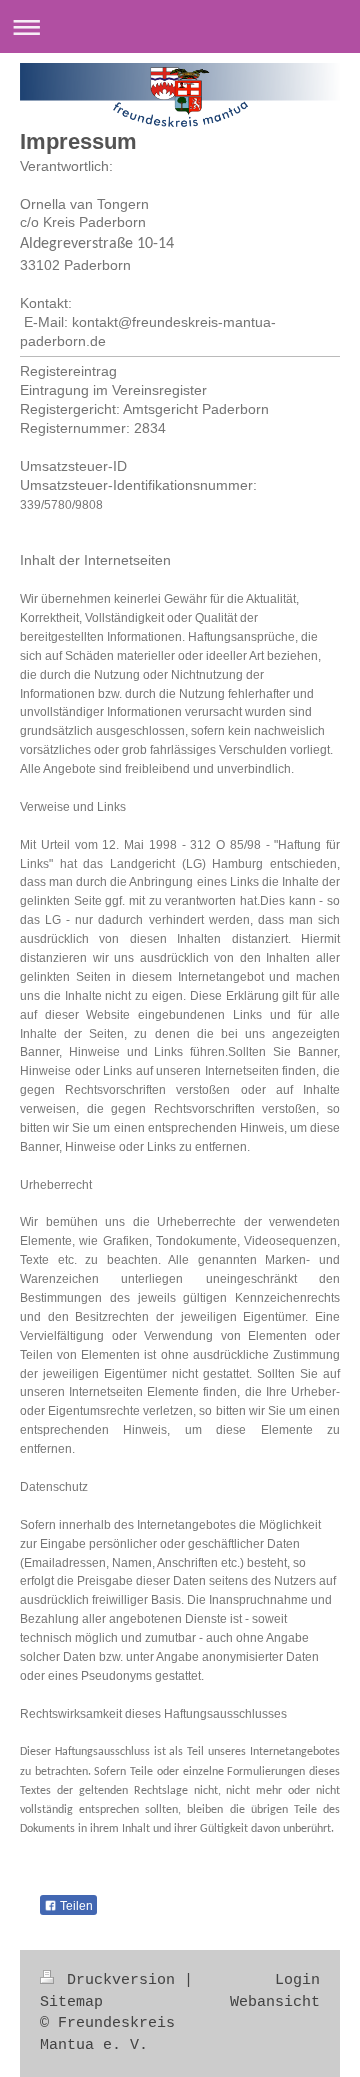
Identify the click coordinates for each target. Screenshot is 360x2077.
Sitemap (71, 2002)
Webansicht (275, 2002)
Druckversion (121, 1980)
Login (297, 1980)
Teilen (75, 1906)
